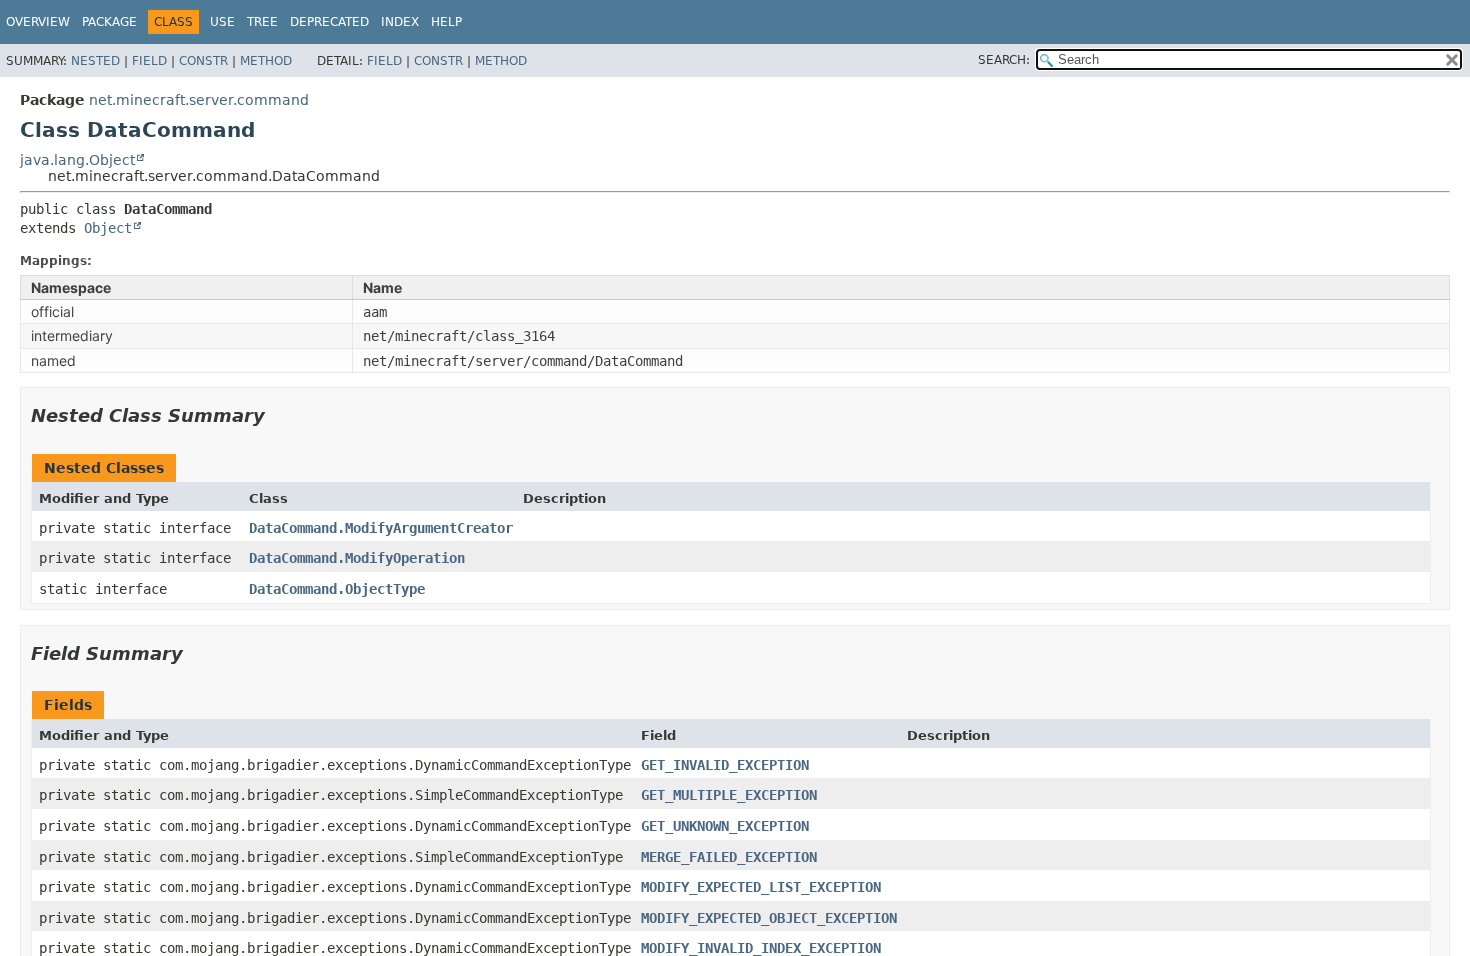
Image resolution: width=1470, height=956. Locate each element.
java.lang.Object (77, 160)
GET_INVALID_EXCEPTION (725, 765)
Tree (262, 22)
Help (446, 22)
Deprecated (329, 22)
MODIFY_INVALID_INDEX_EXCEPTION (761, 948)
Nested (95, 61)
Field (149, 61)
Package (109, 22)
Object (108, 228)
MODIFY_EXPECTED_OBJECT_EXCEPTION (769, 918)
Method (266, 61)
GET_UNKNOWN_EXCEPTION (725, 826)
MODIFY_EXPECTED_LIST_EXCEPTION (761, 887)
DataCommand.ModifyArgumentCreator (381, 528)
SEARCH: (1004, 60)
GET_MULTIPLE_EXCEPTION (729, 795)
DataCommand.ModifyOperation (357, 558)
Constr (203, 61)
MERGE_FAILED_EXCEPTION (729, 857)
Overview (38, 22)
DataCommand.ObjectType (337, 589)
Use (222, 22)
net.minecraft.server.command (199, 100)
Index (400, 22)
